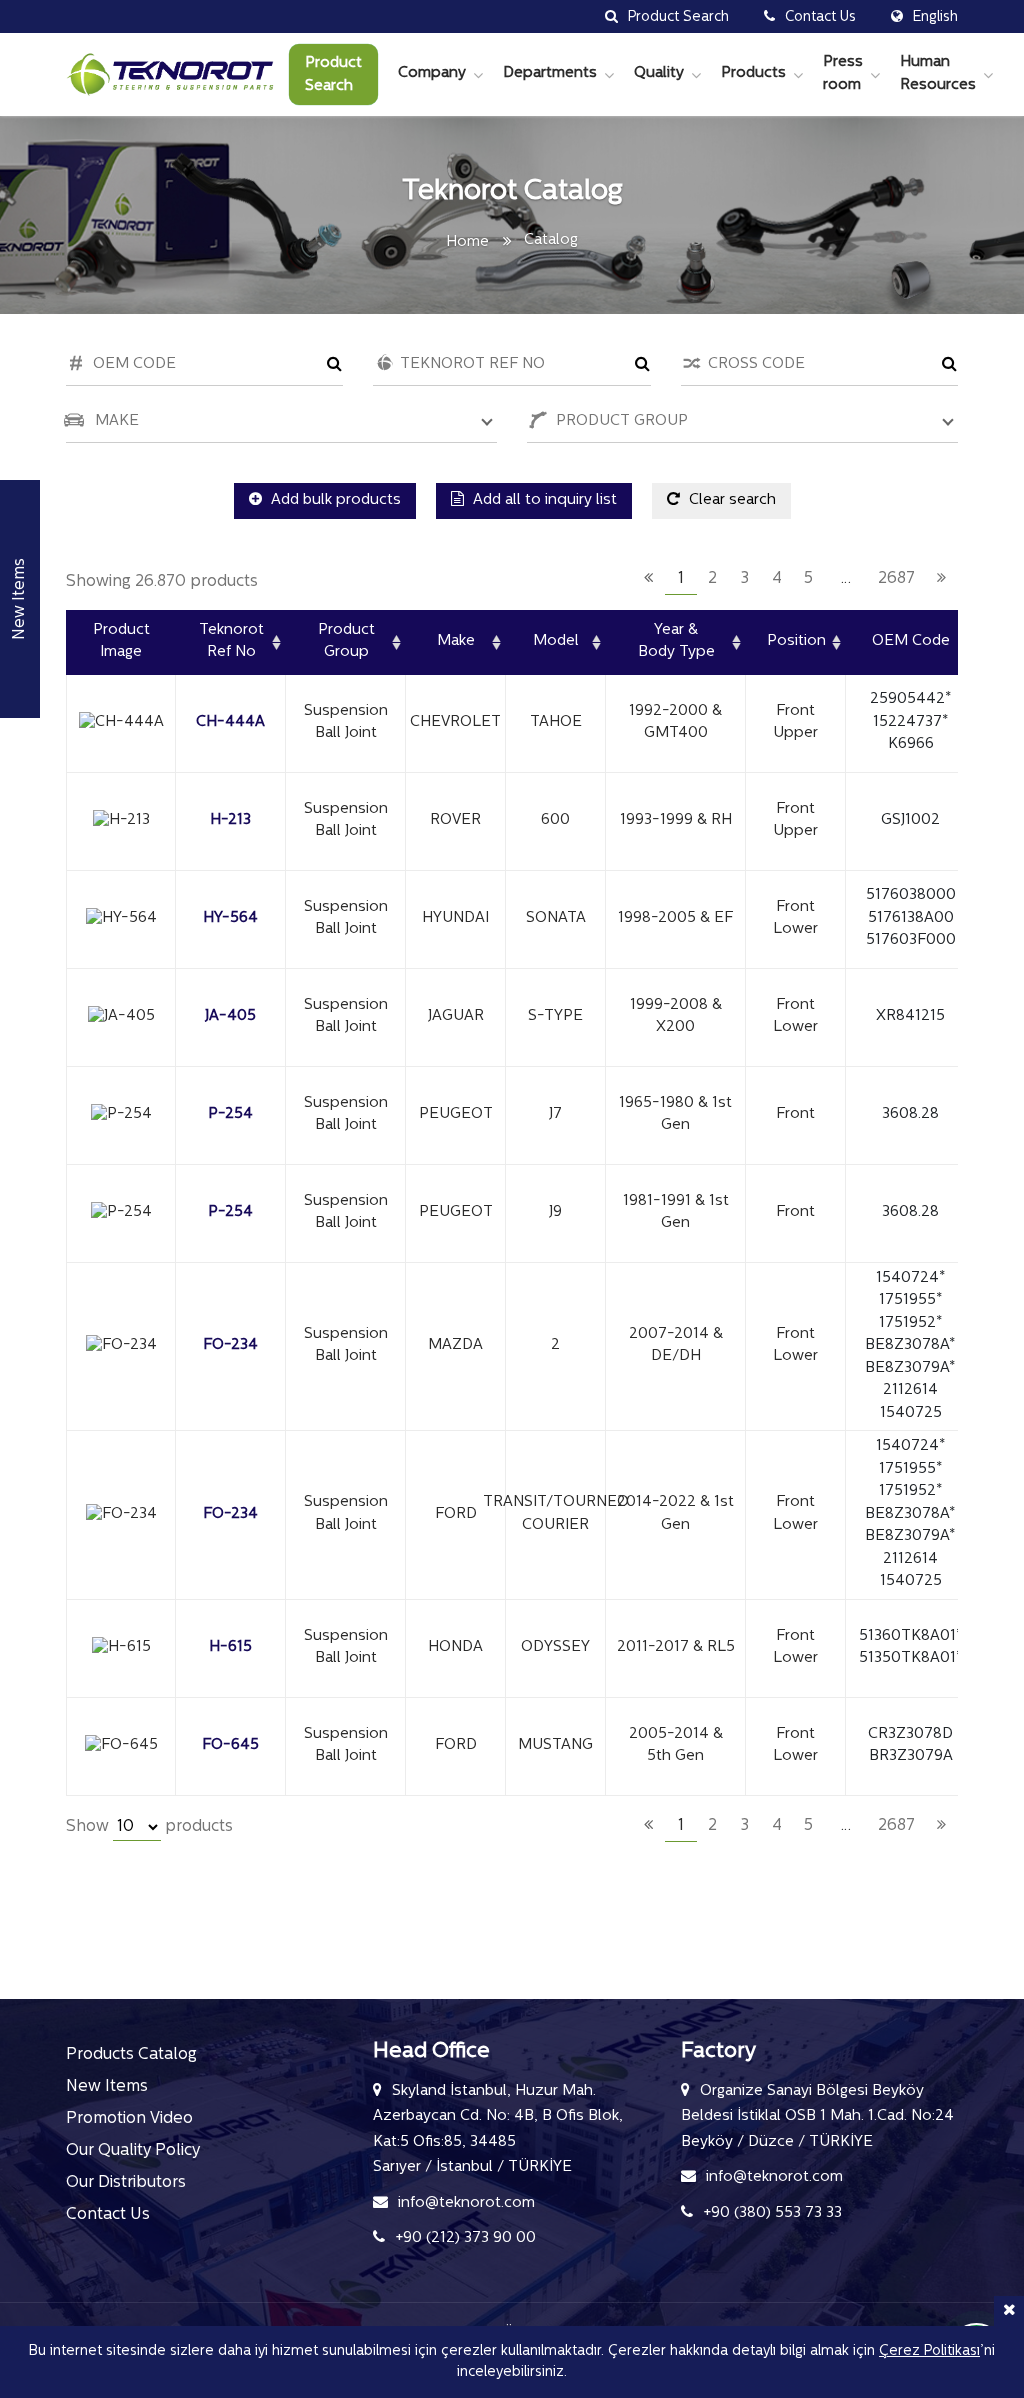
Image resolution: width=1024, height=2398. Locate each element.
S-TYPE (555, 1016)
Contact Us (108, 2215)
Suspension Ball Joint (346, 723)
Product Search (333, 75)
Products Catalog (131, 2055)
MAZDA (455, 1345)
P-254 (230, 1114)
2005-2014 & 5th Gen (676, 1746)
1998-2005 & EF (675, 918)
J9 (555, 1212)
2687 (896, 579)
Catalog (551, 240)
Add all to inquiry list (543, 500)
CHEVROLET (455, 722)
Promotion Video (129, 2119)
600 (555, 820)
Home (467, 242)
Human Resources (938, 74)
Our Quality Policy (133, 2151)
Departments (550, 73)
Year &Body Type (676, 642)
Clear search (730, 500)
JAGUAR (456, 1016)
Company (432, 73)
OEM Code (911, 641)
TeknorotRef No (231, 642)
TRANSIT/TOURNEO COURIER (555, 1514)
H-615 (230, 1647)
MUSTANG (555, 1745)
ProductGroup (346, 642)
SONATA (556, 918)
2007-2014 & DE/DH (676, 1346)
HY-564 (230, 918)
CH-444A (230, 722)
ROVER (455, 820)
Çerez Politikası (929, 2351)
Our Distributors (126, 2183)
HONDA (455, 1647)
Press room (843, 74)
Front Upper (795, 723)
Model (556, 641)
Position (796, 641)
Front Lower (795, 919)
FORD (456, 1514)
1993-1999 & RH (676, 820)
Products (753, 73)
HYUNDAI (455, 918)
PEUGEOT (456, 1114)
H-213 (230, 820)
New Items (107, 2087)
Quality (659, 73)
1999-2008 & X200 (676, 1017)
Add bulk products (334, 500)
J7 (555, 1114)
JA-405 (230, 1016)
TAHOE (556, 722)
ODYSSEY (555, 1647)
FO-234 (230, 1345)
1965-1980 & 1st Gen (675, 1115)
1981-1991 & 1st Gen (676, 1213)
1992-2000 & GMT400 (675, 723)
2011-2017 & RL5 (676, 1647)
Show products (149, 1827)
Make (456, 641)
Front (795, 1114)
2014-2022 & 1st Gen (675, 1514)
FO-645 (230, 1745)
